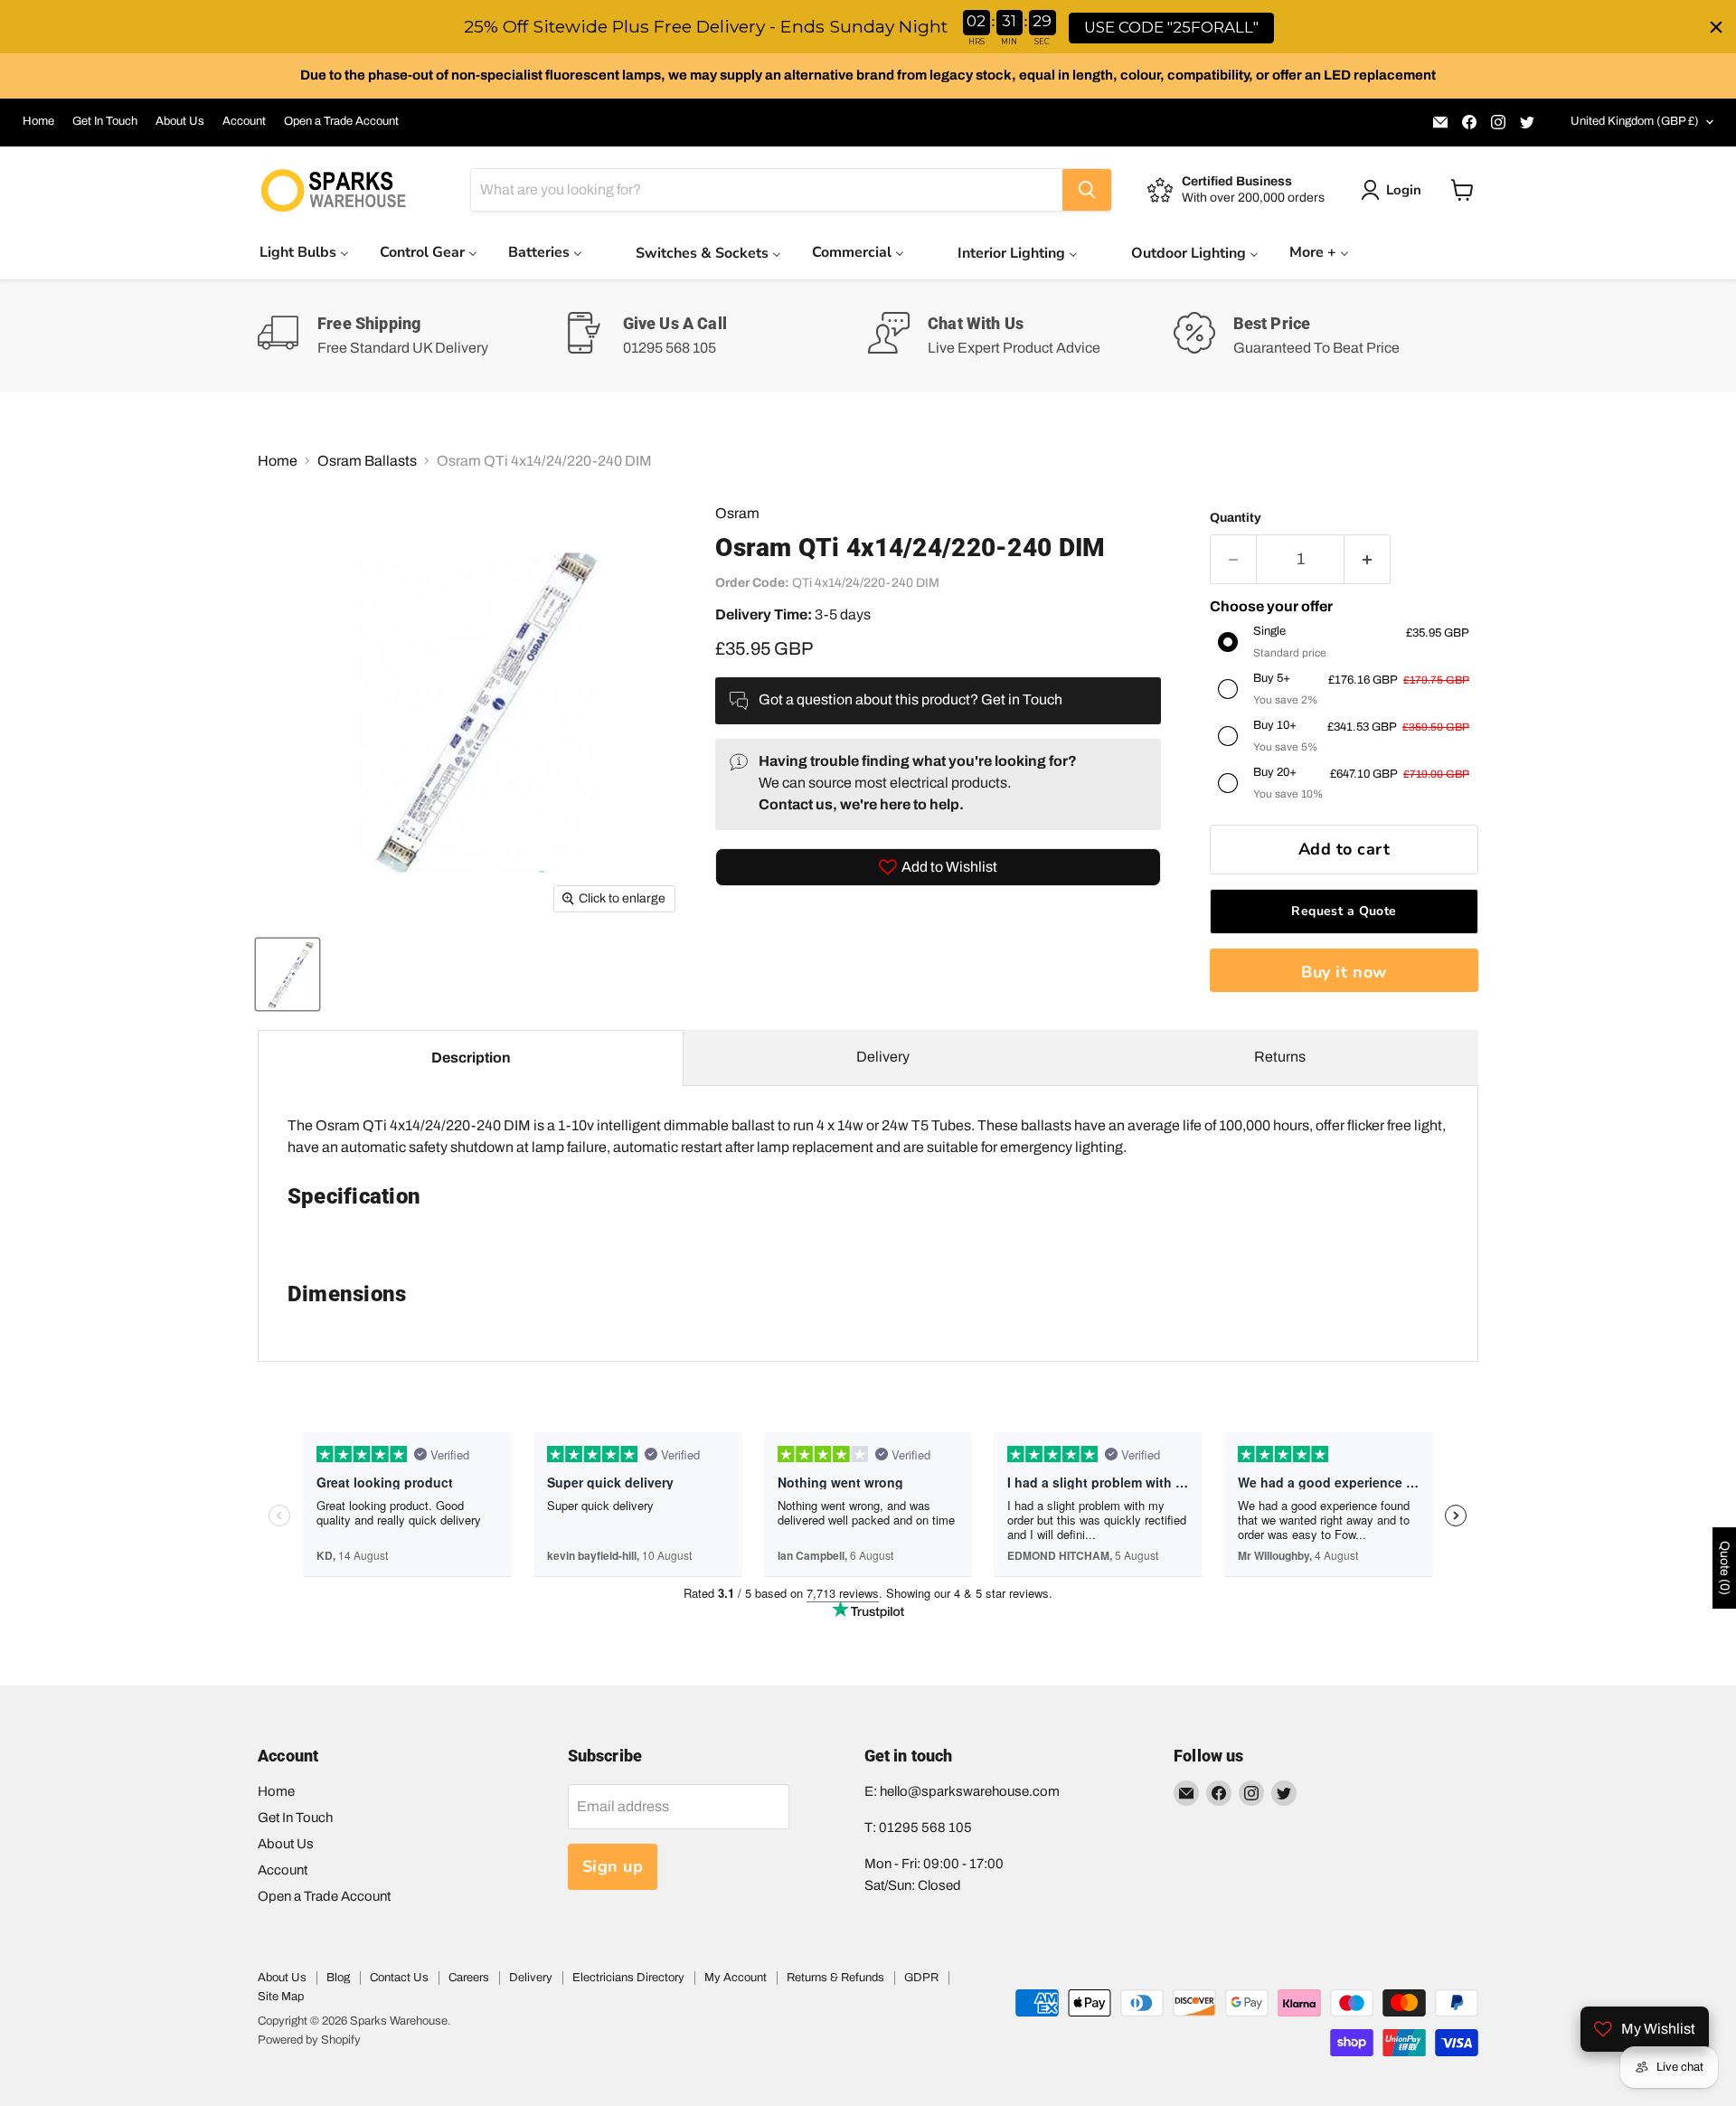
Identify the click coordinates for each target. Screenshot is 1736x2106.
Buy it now (1344, 972)
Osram (737, 513)
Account (244, 121)
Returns (1280, 1057)
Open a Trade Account (341, 121)
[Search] (1087, 190)
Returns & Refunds (835, 1978)
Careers (469, 1978)
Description (471, 1058)
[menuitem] (304, 252)
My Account (736, 1978)
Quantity (1236, 518)
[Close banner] (1716, 27)
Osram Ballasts (367, 461)
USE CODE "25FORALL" (1171, 27)
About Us (180, 121)
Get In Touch (105, 121)
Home (38, 121)
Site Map (281, 1997)
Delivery (883, 1057)
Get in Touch (1022, 699)
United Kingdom (1635, 121)
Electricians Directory (628, 1978)
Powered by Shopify (309, 2040)
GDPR (921, 1978)
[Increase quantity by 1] (1368, 559)
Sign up (613, 1866)
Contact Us (399, 1978)
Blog (338, 1978)
